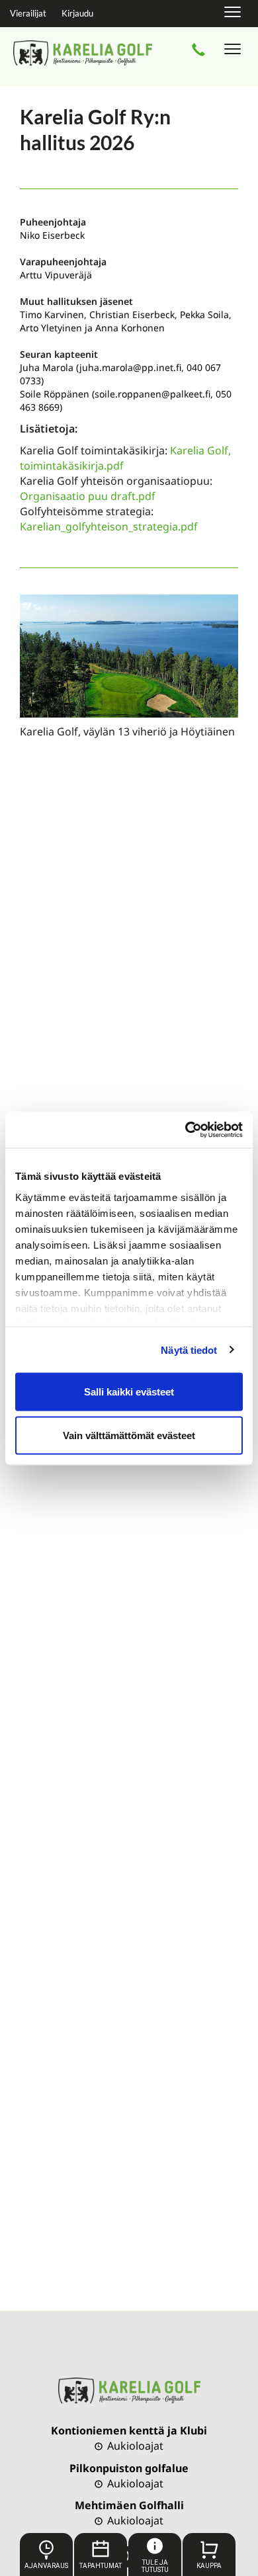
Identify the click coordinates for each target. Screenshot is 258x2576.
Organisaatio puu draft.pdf (88, 496)
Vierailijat (28, 13)
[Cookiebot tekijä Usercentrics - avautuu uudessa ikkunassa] (186, 1130)
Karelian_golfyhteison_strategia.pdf (109, 526)
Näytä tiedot (189, 1350)
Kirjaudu (77, 13)
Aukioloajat (134, 2446)
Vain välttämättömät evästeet (129, 1435)
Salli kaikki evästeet (129, 1392)
